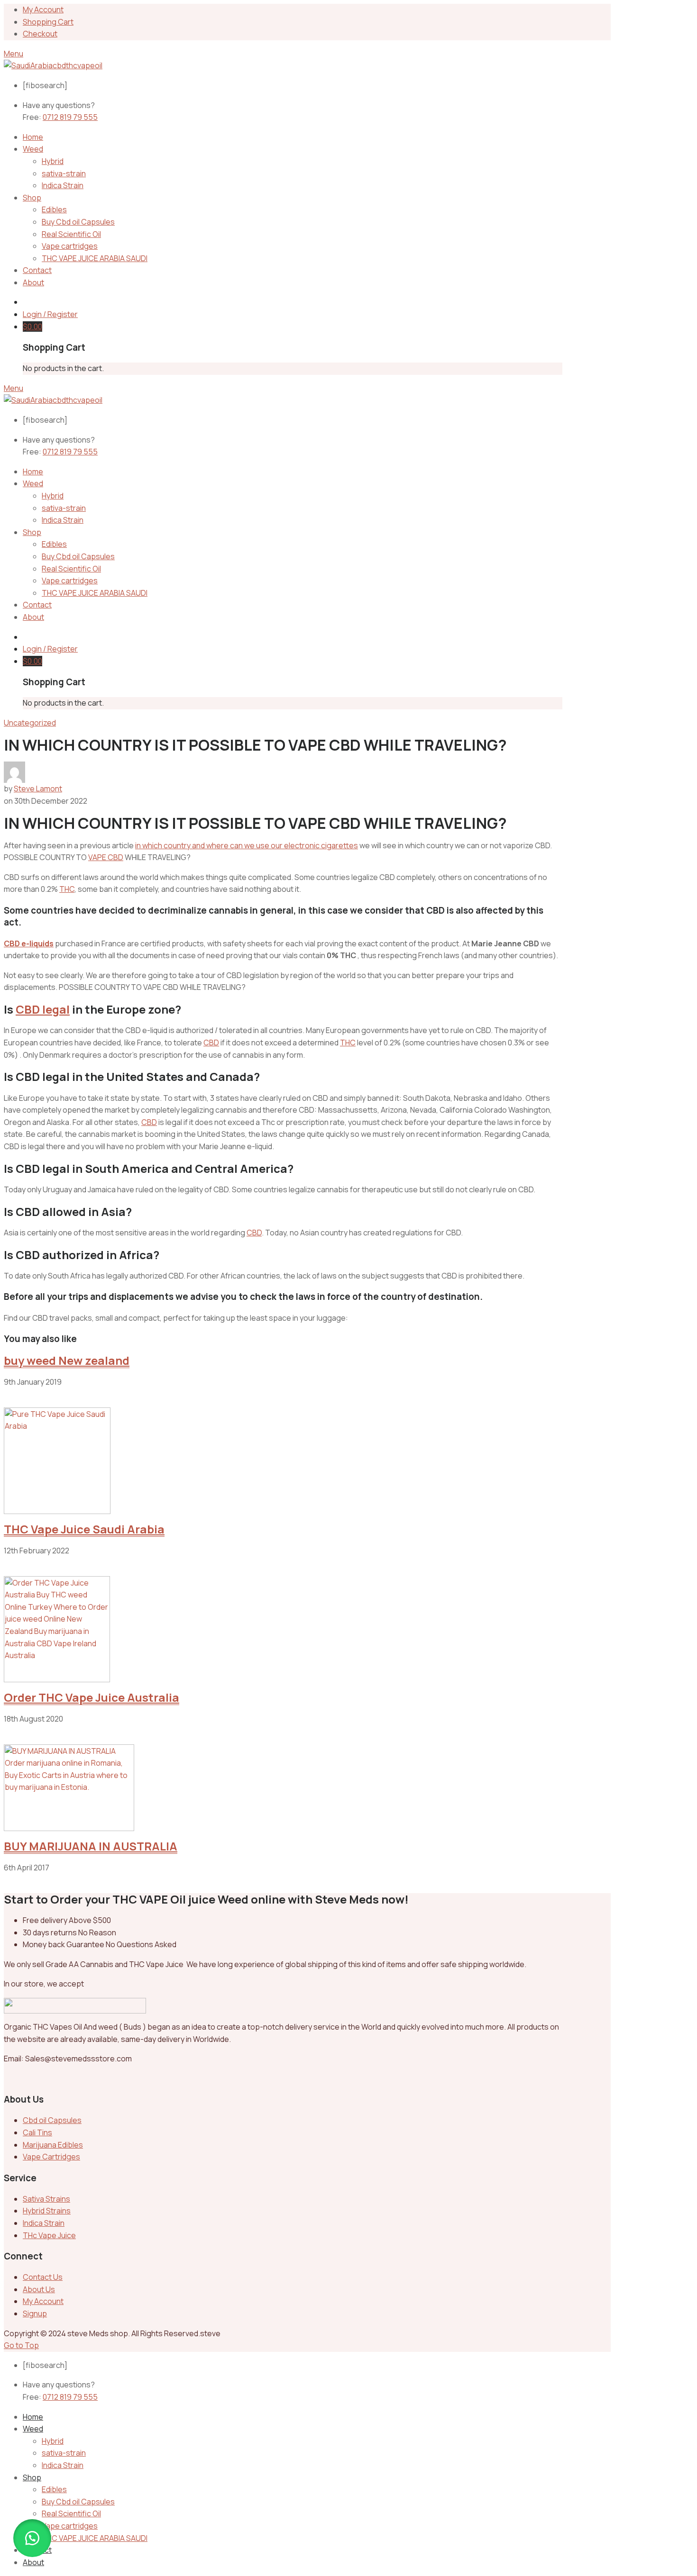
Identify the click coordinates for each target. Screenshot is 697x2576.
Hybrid (53, 161)
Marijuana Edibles (53, 2145)
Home (33, 137)
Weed (33, 149)
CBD (211, 1043)
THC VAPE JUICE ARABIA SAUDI (95, 258)
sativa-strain (64, 173)
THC (67, 889)
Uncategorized (30, 723)
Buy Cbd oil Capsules (78, 222)
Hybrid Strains (47, 2211)
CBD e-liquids (29, 943)
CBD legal (43, 1009)
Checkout (40, 34)
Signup (35, 2313)
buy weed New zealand (67, 1360)
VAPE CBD (106, 857)
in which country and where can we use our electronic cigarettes (247, 845)
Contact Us (43, 2277)
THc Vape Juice (49, 2235)
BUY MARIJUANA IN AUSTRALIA (91, 1846)
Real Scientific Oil (71, 234)
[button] (32, 2538)
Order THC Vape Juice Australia (92, 1697)
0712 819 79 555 (70, 117)
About (33, 282)
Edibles (54, 209)
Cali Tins (37, 2132)
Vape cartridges (70, 246)
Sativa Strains (46, 2199)
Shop (32, 198)
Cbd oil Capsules (52, 2120)
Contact (37, 270)
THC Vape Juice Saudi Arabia (84, 1529)
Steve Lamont (38, 789)
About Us (39, 2289)
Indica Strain (63, 185)
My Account (43, 9)
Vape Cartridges (51, 2157)
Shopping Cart (48, 22)
